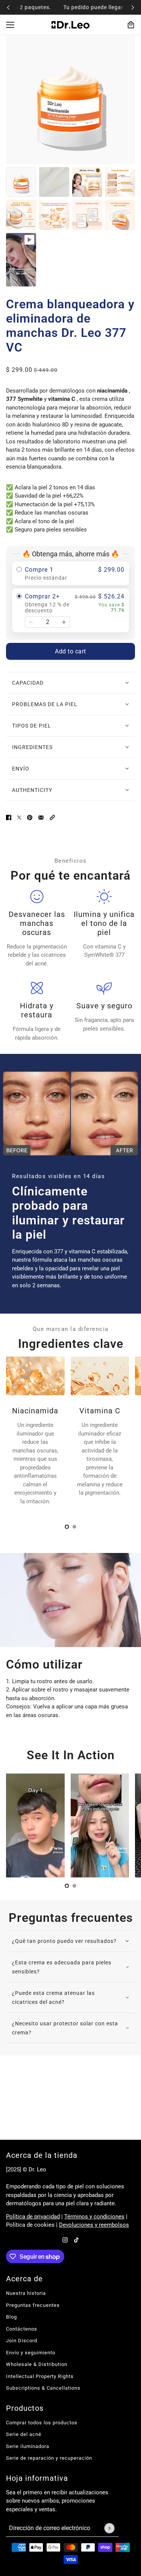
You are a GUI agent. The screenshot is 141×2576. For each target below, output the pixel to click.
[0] (67, 1527)
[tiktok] (76, 2240)
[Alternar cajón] (10, 25)
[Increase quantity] (64, 622)
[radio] (70, 573)
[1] (74, 1527)
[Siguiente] (133, 7)
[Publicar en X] (19, 817)
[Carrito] (131, 25)
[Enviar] (109, 2528)
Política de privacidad (33, 2217)
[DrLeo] (70, 25)
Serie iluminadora (28, 2446)
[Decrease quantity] (31, 622)
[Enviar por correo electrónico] (41, 817)
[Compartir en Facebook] (9, 817)
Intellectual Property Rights (40, 2376)
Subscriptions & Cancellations (43, 2388)
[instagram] (65, 2240)
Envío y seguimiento (31, 2353)
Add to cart (70, 651)
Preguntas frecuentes (33, 2305)
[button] (52, 817)
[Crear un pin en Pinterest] (30, 817)
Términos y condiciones (94, 2217)
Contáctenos (22, 2329)
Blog (11, 2317)
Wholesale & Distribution (37, 2364)
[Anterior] (8, 7)
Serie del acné (24, 2434)
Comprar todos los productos (42, 2423)
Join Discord (22, 2341)
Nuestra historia (26, 2293)
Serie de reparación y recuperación (49, 2458)
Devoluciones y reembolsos (94, 2225)
